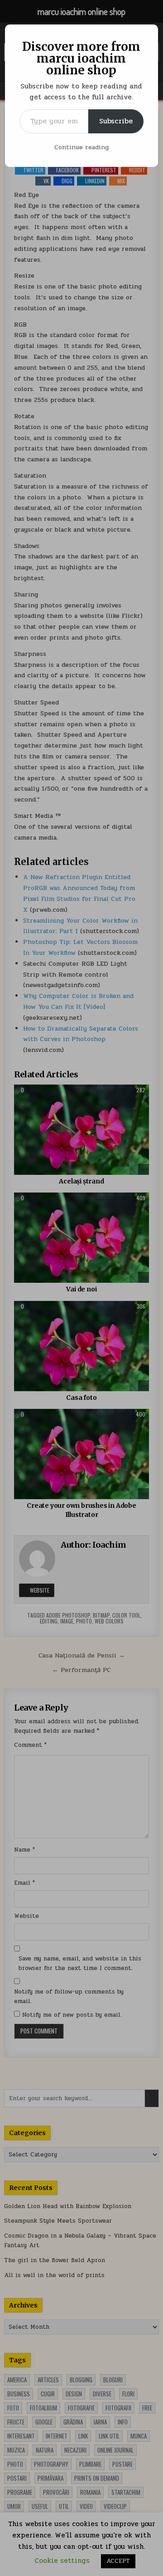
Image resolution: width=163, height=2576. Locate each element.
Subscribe (116, 121)
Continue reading (81, 147)
